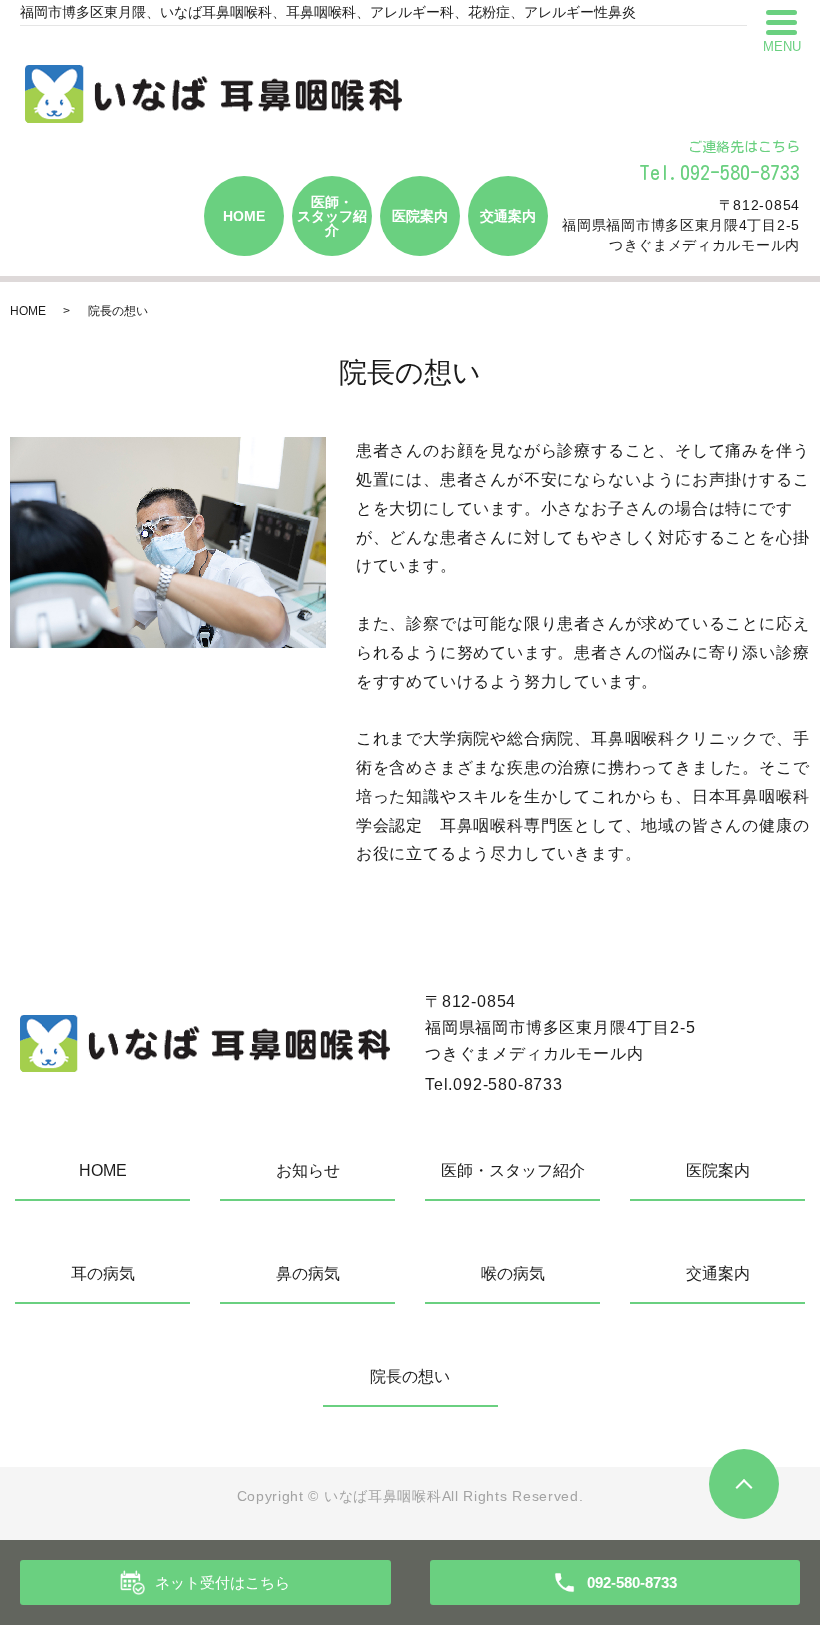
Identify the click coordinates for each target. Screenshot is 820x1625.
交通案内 (508, 216)
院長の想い (410, 1376)
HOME (244, 216)
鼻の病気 (308, 1273)
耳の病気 (103, 1273)
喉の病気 (513, 1273)
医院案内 (420, 216)
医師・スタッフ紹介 (332, 216)
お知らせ (308, 1170)
